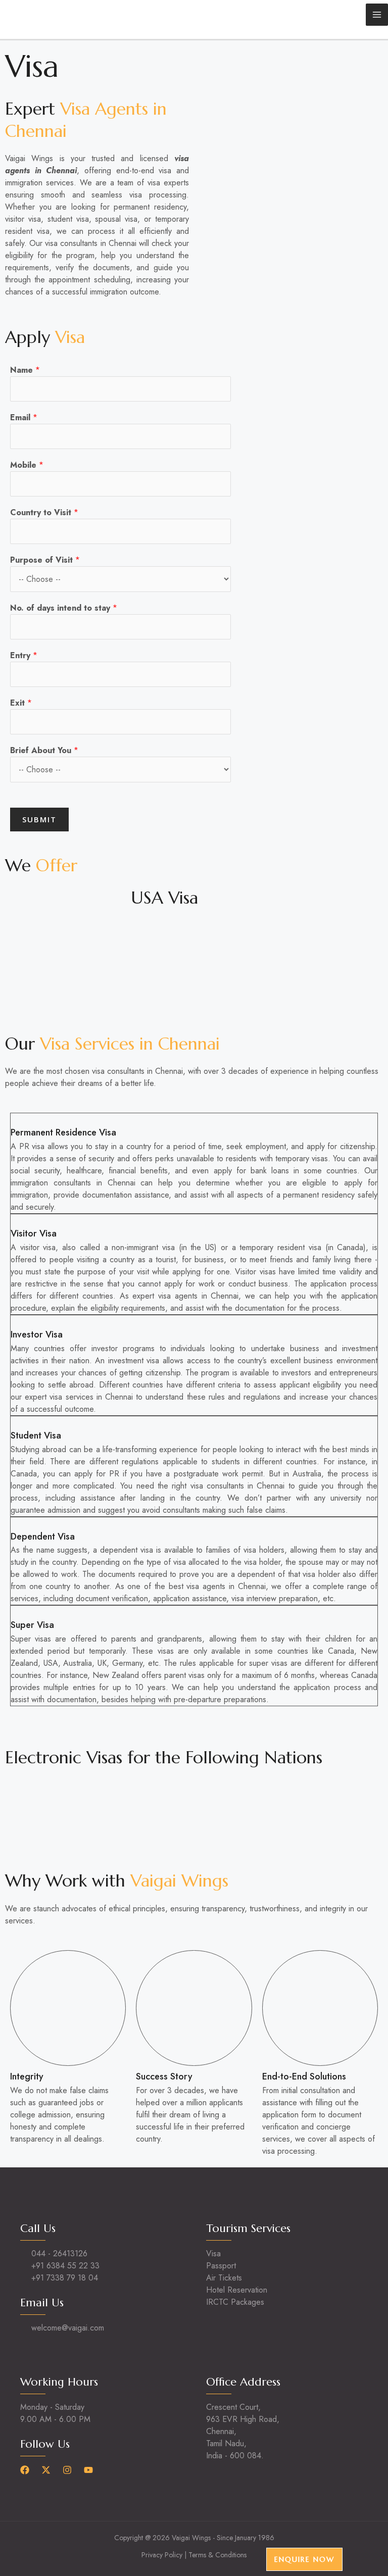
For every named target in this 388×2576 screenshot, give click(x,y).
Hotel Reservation (237, 2290)
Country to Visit (44, 512)
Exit (21, 703)
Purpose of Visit (45, 560)
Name (25, 370)
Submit (39, 819)
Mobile (27, 465)
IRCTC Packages (235, 2302)
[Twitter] (46, 2470)
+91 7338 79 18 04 (65, 2278)
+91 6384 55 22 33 (65, 2266)
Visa (213, 2253)
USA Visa (164, 898)
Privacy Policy (162, 2555)
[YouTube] (88, 2470)
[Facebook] (25, 2470)
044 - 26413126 (59, 2253)
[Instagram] (67, 2470)
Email (24, 417)
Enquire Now (304, 2559)
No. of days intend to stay (64, 608)
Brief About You (44, 750)
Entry (24, 655)
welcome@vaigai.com (68, 2328)
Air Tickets (224, 2278)
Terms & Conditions (217, 2555)
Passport (221, 2266)
